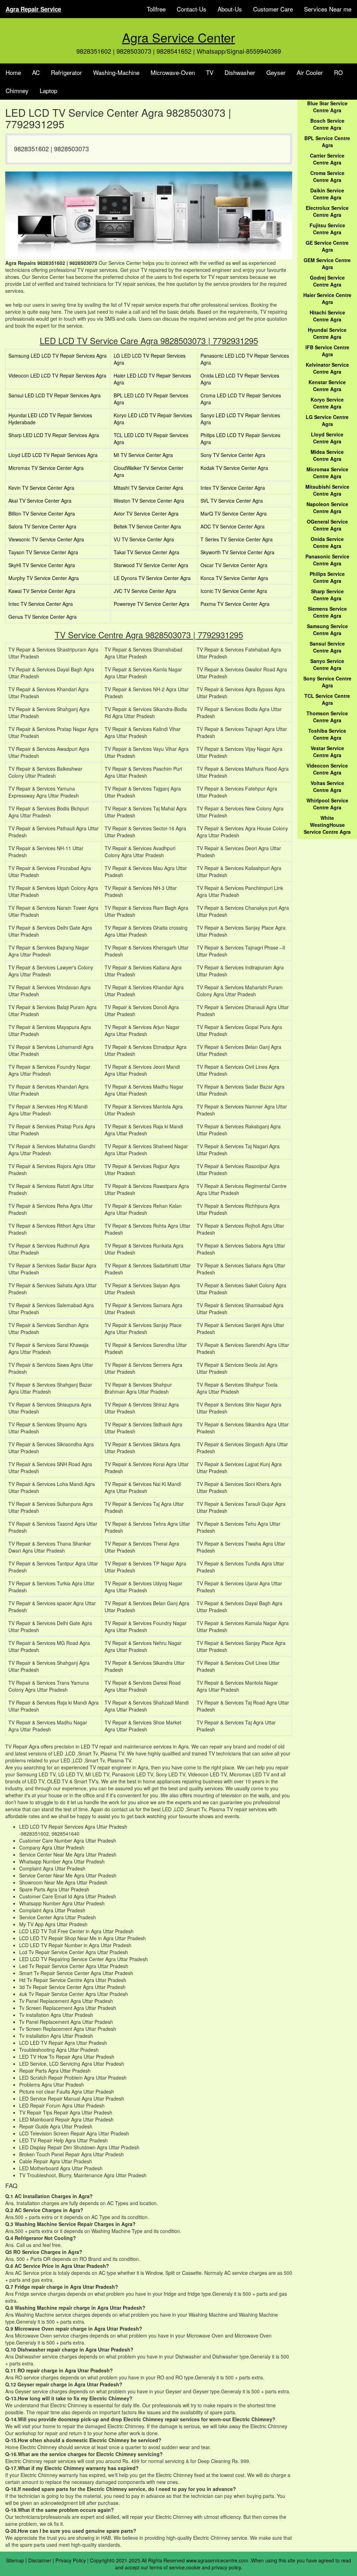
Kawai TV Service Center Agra (42, 591)
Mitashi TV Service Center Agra (148, 488)
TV (210, 72)
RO (338, 72)
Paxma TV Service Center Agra (235, 604)
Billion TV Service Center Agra (42, 513)
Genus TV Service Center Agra (43, 617)
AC (36, 72)
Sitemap (15, 2560)
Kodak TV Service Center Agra (234, 468)
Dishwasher (240, 72)
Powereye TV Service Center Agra (151, 604)
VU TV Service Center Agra (144, 539)
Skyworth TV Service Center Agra (237, 552)
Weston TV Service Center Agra (149, 501)
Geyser (276, 72)
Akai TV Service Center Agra (40, 501)
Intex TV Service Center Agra (233, 488)
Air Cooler (310, 72)
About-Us (230, 9)
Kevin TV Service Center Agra (41, 488)
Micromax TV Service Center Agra (46, 468)
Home (13, 72)
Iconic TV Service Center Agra (234, 591)
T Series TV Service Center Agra (237, 539)
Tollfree (156, 9)
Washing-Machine (116, 72)
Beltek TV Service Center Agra (147, 526)
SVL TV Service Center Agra (232, 501)
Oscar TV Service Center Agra (234, 565)
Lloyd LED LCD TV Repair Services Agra (53, 455)
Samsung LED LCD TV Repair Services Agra (58, 356)
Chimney (17, 90)
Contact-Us (192, 9)
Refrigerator (66, 72)
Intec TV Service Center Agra (41, 604)
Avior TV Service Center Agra (146, 513)
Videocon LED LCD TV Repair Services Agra (57, 375)
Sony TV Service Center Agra (233, 455)
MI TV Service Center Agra (143, 455)
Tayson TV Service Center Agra (43, 552)
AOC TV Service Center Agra (233, 526)
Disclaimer (40, 2560)
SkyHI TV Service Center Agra (42, 565)
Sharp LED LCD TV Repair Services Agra (54, 435)
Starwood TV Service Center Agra (151, 565)
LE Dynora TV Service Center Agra (152, 578)
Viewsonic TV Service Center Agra (46, 539)
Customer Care (273, 9)
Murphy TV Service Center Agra (44, 578)
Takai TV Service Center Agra (146, 552)
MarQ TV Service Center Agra (234, 513)
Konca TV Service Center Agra (234, 578)
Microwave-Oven (173, 72)
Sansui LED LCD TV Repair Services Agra (55, 395)
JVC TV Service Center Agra (145, 591)
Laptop (48, 90)
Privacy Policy (71, 2560)
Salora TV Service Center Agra (42, 526)
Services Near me (328, 9)
